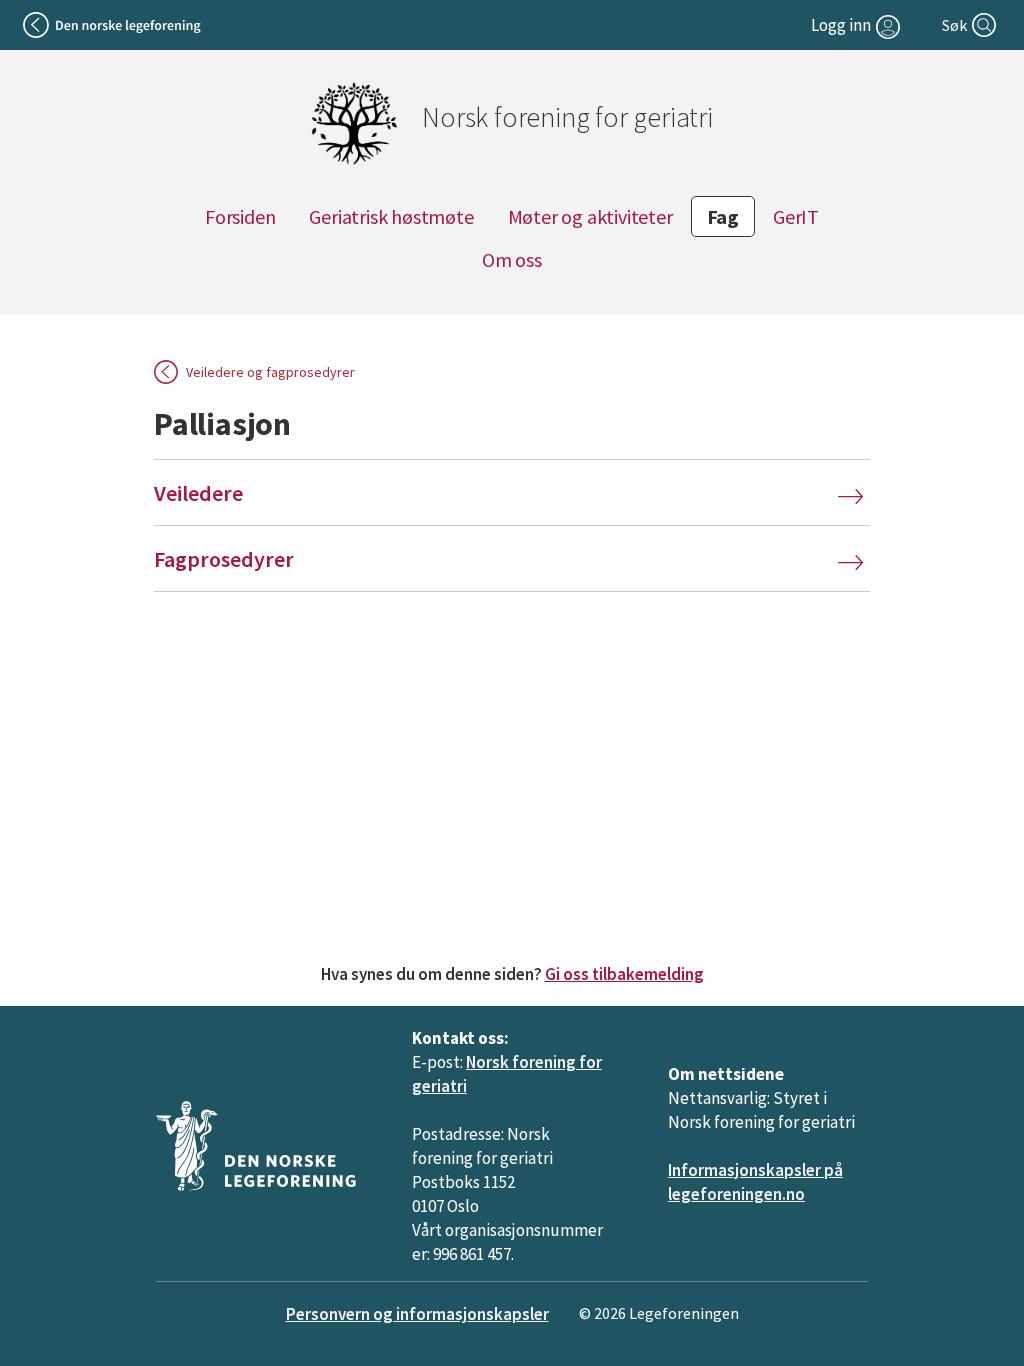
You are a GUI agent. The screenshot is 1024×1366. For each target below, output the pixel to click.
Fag (723, 216)
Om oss (512, 259)
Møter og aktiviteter (590, 216)
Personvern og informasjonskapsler (417, 1314)
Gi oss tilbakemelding (624, 974)
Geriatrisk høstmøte (391, 216)
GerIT (796, 216)
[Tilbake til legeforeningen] (113, 25)
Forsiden (240, 216)
